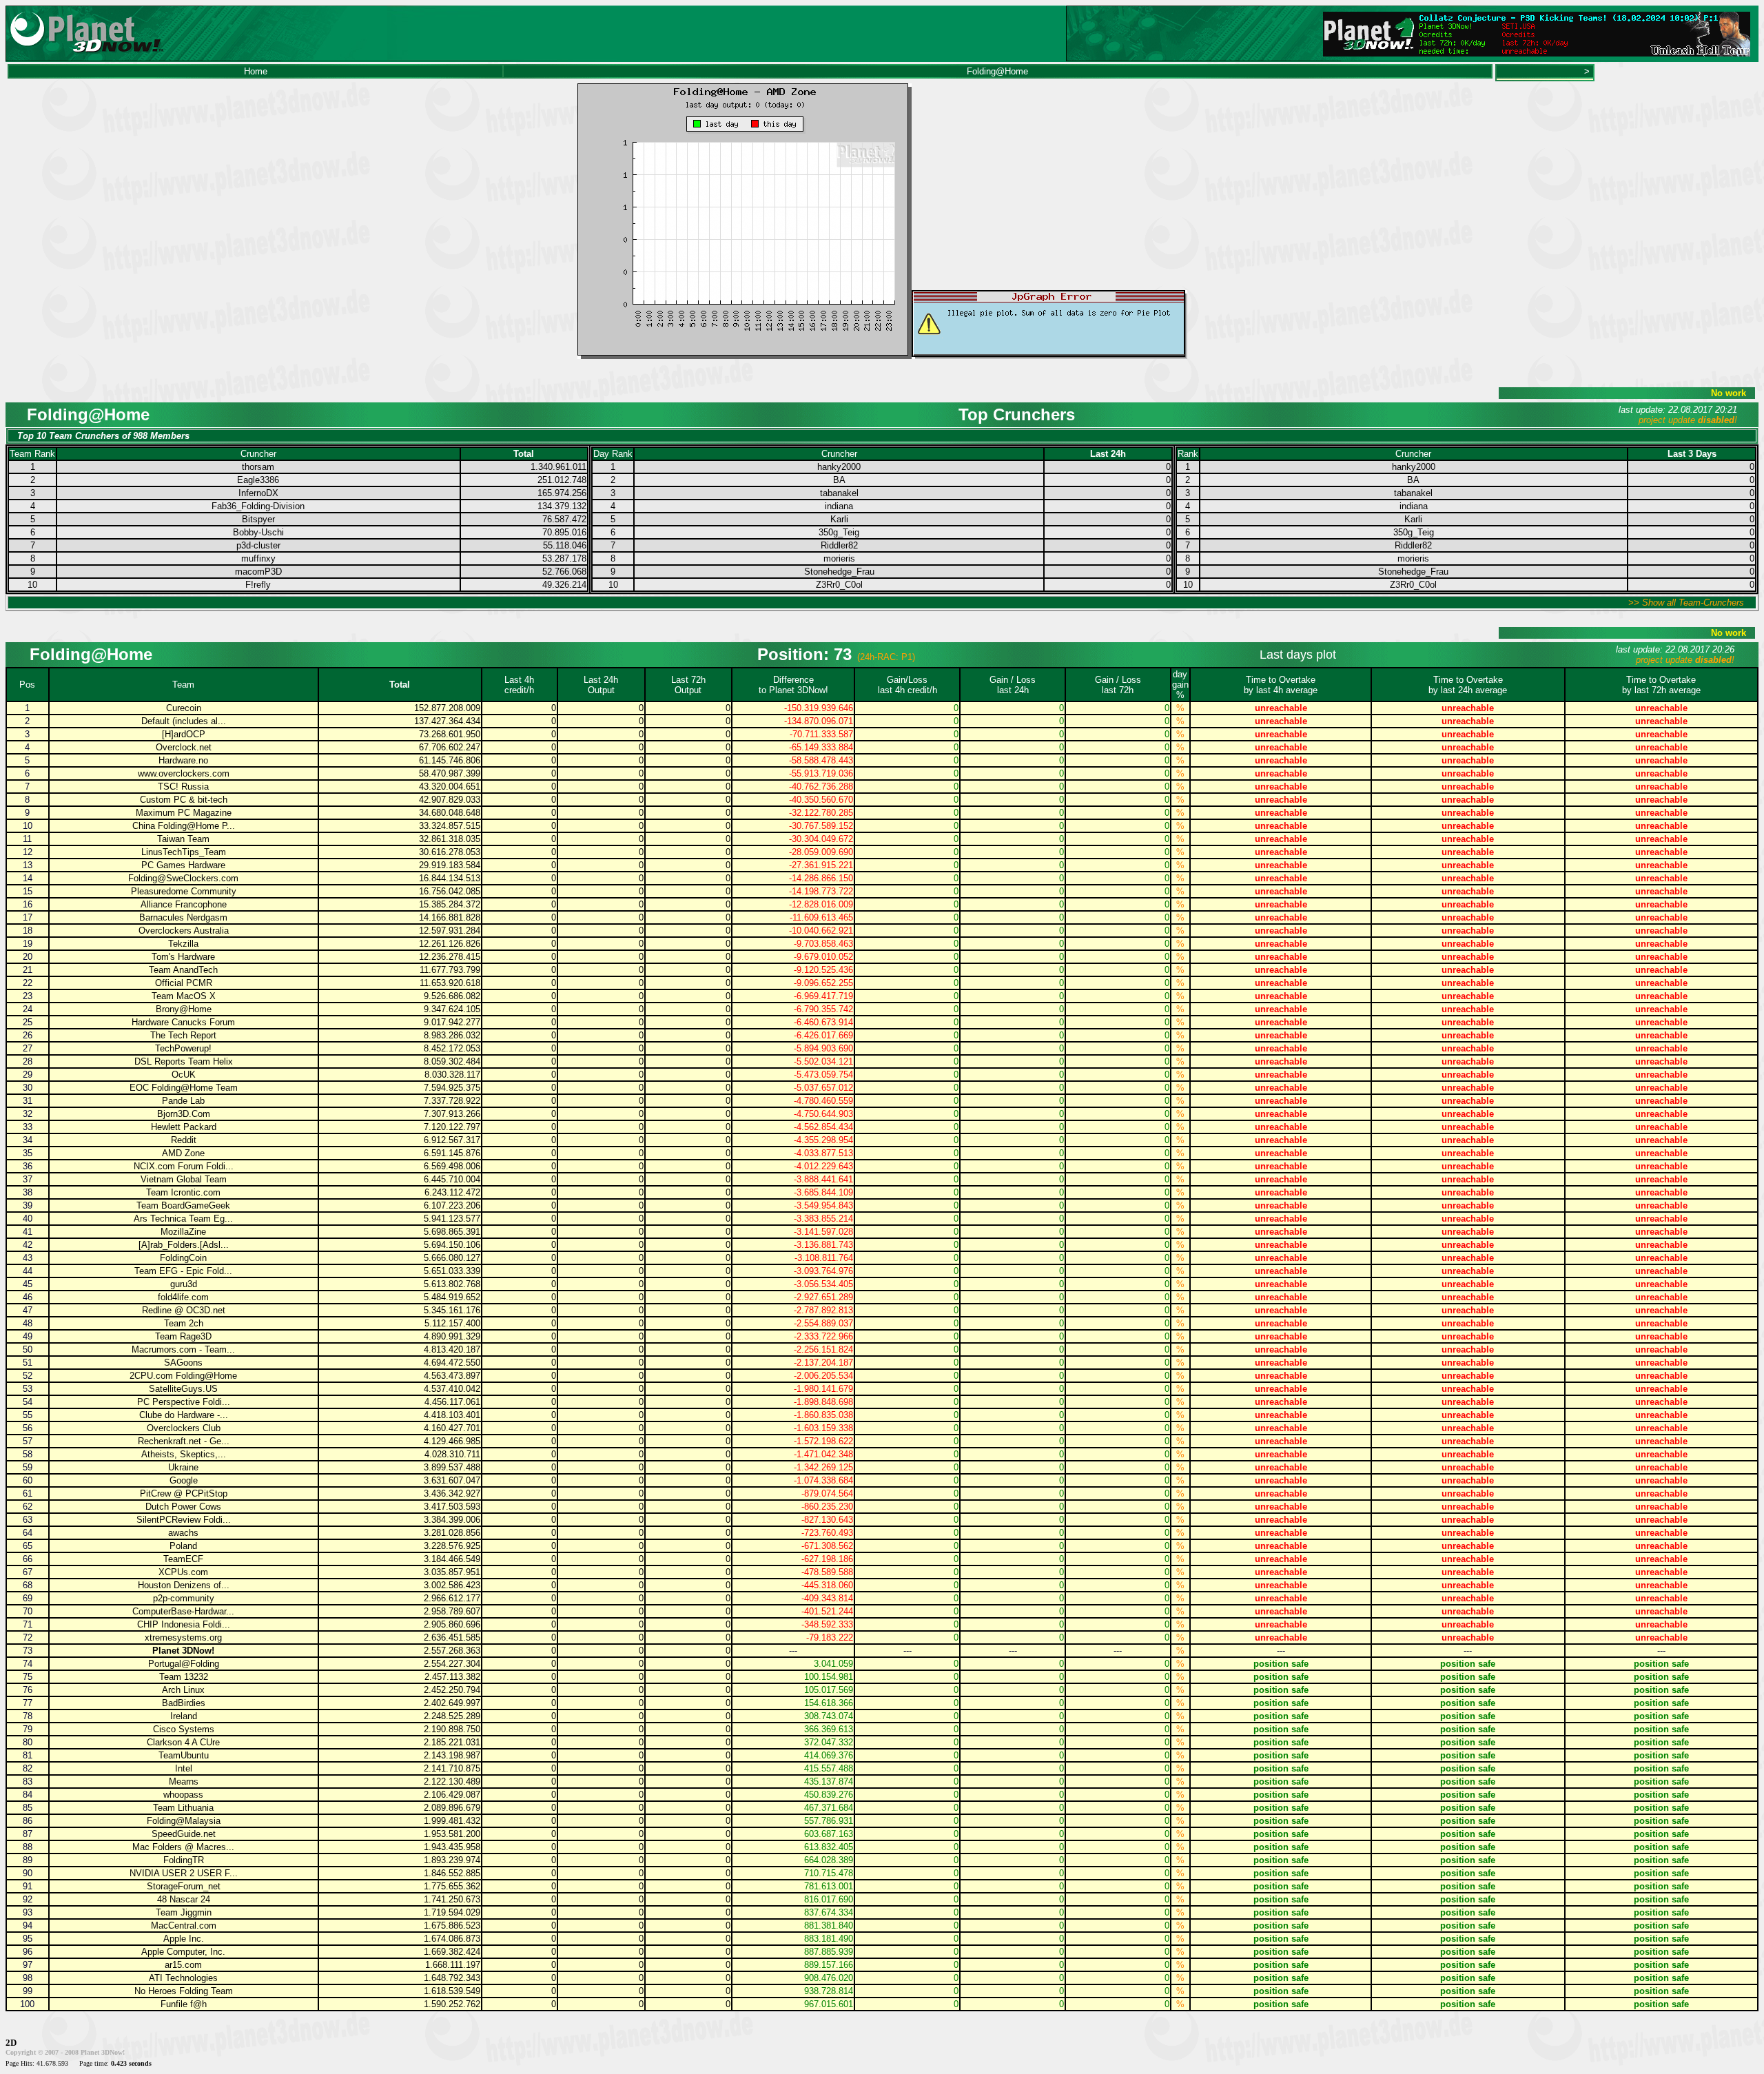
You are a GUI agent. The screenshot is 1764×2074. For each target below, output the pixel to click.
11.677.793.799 (450, 970)
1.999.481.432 (452, 1821)
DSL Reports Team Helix (184, 1061)
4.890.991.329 (452, 1336)
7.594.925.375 (452, 1088)
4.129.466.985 (452, 1441)
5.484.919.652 (452, 1297)
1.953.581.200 (452, 1834)
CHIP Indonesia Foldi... (184, 1624)
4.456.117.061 (452, 1402)
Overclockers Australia (184, 931)
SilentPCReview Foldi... (184, 1520)
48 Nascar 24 (184, 1899)
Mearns (184, 1782)
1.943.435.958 (452, 1847)
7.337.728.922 (452, 1101)
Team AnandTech (183, 970)
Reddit (184, 1140)
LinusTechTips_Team (184, 852)
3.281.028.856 (452, 1533)
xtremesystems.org (183, 1637)
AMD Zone (183, 1153)
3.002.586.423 (452, 1585)
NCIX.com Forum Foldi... (184, 1166)
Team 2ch (184, 1323)
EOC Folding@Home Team (184, 1088)
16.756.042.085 (450, 891)
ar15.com (183, 1965)
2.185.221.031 (452, 1742)
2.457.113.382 (452, 1677)
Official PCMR (184, 983)
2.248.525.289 (452, 1716)
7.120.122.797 (452, 1127)
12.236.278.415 (450, 957)
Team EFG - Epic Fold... (183, 1271)
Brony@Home (184, 1009)
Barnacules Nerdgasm (183, 917)
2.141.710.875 (452, 1768)
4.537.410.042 (452, 1389)
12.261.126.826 (450, 944)
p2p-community (184, 1598)
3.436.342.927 (452, 1493)
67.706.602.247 (450, 747)
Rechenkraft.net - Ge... (184, 1441)
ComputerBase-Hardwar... (183, 1611)
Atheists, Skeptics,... (184, 1454)
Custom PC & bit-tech (184, 800)
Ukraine (183, 1467)
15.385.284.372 (450, 904)
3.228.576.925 (452, 1546)
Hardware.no (183, 760)
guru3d (184, 1284)
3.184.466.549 (452, 1559)
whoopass (183, 1795)
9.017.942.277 (452, 1022)
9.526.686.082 (452, 996)
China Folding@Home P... (184, 826)
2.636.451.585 (452, 1637)
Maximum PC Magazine (184, 813)
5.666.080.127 (452, 1258)
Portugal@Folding (184, 1664)
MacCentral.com (184, 1926)
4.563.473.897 (452, 1376)
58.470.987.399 (450, 773)
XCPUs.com (183, 1572)
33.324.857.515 (450, 826)
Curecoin (184, 708)
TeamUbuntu (184, 1755)
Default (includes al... (184, 721)
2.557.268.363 (452, 1651)
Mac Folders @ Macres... (183, 1847)
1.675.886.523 (452, 1926)
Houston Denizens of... (184, 1585)
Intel (184, 1768)
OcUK (184, 1075)
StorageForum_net (184, 1886)
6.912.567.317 (452, 1140)
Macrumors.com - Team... (183, 1349)
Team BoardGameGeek (183, 1205)
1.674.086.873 (452, 1939)
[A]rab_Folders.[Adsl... (184, 1245)
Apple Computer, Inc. (183, 1952)
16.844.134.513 (450, 878)
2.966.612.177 (452, 1598)
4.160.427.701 (452, 1428)
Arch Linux (183, 1690)
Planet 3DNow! (183, 1651)
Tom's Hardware (183, 957)
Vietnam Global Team (184, 1179)
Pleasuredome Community (184, 891)
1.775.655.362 (452, 1886)
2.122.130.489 (452, 1782)
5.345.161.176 (452, 1310)
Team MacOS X (184, 996)
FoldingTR (184, 1860)
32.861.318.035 (450, 839)
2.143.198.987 (452, 1755)
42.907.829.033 (450, 800)
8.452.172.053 (452, 1048)
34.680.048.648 (450, 813)
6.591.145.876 (452, 1153)
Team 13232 (184, 1677)
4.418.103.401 (452, 1415)
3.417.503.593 (452, 1507)
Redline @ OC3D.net (184, 1310)
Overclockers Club (184, 1428)
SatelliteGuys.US (183, 1389)
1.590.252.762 (452, 2004)
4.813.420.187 (452, 1349)
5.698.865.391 (452, 1232)
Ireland (184, 1716)
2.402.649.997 (452, 1703)
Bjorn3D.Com (184, 1114)
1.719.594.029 (452, 1912)
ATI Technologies (183, 1978)
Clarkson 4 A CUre (183, 1742)
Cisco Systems (184, 1729)
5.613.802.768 (452, 1284)
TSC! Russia (183, 787)
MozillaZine (183, 1232)
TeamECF (183, 1559)
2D (11, 2043)
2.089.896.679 (452, 1808)
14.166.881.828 (450, 917)
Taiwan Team (183, 839)
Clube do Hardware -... (184, 1415)
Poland (183, 1546)
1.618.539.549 (452, 1991)
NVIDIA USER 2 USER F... (184, 1873)
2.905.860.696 (452, 1624)
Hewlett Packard (184, 1127)
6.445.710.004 (452, 1179)
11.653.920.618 (450, 983)
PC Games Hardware (183, 865)
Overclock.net (184, 747)
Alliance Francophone (184, 904)
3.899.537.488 (452, 1467)
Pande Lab (183, 1101)
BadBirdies (184, 1703)
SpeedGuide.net (184, 1834)
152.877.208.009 (447, 708)
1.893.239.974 (452, 1860)
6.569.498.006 (452, 1166)
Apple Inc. (184, 1939)
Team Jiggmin (184, 1912)
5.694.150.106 (452, 1245)
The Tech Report (183, 1035)
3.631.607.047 (452, 1480)
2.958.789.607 (452, 1611)
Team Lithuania (183, 1808)
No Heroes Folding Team (184, 1991)
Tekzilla (183, 944)
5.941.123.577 (452, 1219)
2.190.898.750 (452, 1729)
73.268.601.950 (450, 734)
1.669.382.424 (452, 1952)
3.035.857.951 (452, 1572)
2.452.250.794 (452, 1690)
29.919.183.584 (450, 865)
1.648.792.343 (452, 1978)
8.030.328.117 (452, 1075)
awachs (183, 1533)
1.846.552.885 (452, 1873)
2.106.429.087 (452, 1795)
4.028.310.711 (452, 1454)
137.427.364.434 (447, 721)
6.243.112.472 (452, 1192)
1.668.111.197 (453, 1965)
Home (256, 71)
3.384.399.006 (452, 1520)
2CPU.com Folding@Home (183, 1376)
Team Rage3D (183, 1336)
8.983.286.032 (452, 1035)
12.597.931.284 (450, 931)
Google (184, 1480)
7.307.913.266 (452, 1114)
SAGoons (183, 1363)
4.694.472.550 (452, 1363)
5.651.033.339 (452, 1271)
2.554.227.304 (452, 1664)
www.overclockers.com (184, 773)
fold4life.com (183, 1297)
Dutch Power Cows (183, 1507)
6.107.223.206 (452, 1205)
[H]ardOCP (184, 734)
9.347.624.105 (452, 1009)
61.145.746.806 (450, 760)
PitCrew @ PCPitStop (184, 1493)
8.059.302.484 (452, 1061)
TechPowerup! (183, 1048)
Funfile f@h (184, 2004)
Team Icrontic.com (183, 1192)
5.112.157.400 (452, 1323)
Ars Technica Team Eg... (183, 1219)
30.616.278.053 (450, 852)
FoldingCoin (183, 1258)
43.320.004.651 (450, 787)
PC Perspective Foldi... (184, 1402)
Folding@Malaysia (184, 1821)
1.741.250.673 (452, 1899)
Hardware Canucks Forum (183, 1022)
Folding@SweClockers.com (183, 878)
